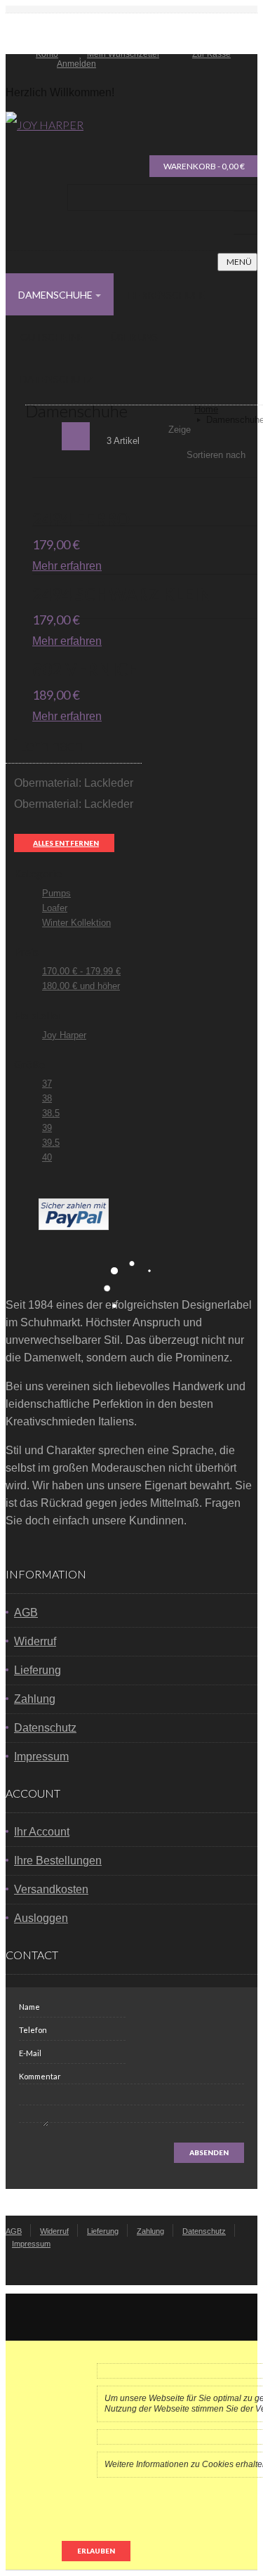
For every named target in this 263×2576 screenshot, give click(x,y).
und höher (81, 986)
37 (47, 1084)
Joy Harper (64, 1035)
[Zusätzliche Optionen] (74, 1226)
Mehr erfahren (67, 566)
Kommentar (40, 2076)
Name (29, 2007)
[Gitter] (46, 436)
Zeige (180, 430)
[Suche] (245, 223)
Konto (47, 54)
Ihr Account (42, 1832)
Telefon (33, 2030)
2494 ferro (81, 519)
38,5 (51, 1113)
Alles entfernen (66, 843)
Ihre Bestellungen (58, 1861)
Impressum (41, 1757)
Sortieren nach (216, 455)
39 (47, 1128)
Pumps (56, 893)
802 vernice (85, 669)
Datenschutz (45, 1728)
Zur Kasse (211, 54)
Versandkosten (51, 1889)
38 (47, 1098)
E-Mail (30, 2053)
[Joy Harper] (45, 125)
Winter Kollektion (76, 923)
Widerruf (35, 1641)
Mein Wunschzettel (123, 54)
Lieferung (38, 1670)
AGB (26, 1613)
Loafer (55, 908)
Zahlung (35, 1699)
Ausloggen (41, 1918)
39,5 (51, 1143)
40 (47, 1157)
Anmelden (76, 64)
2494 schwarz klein (122, 594)
